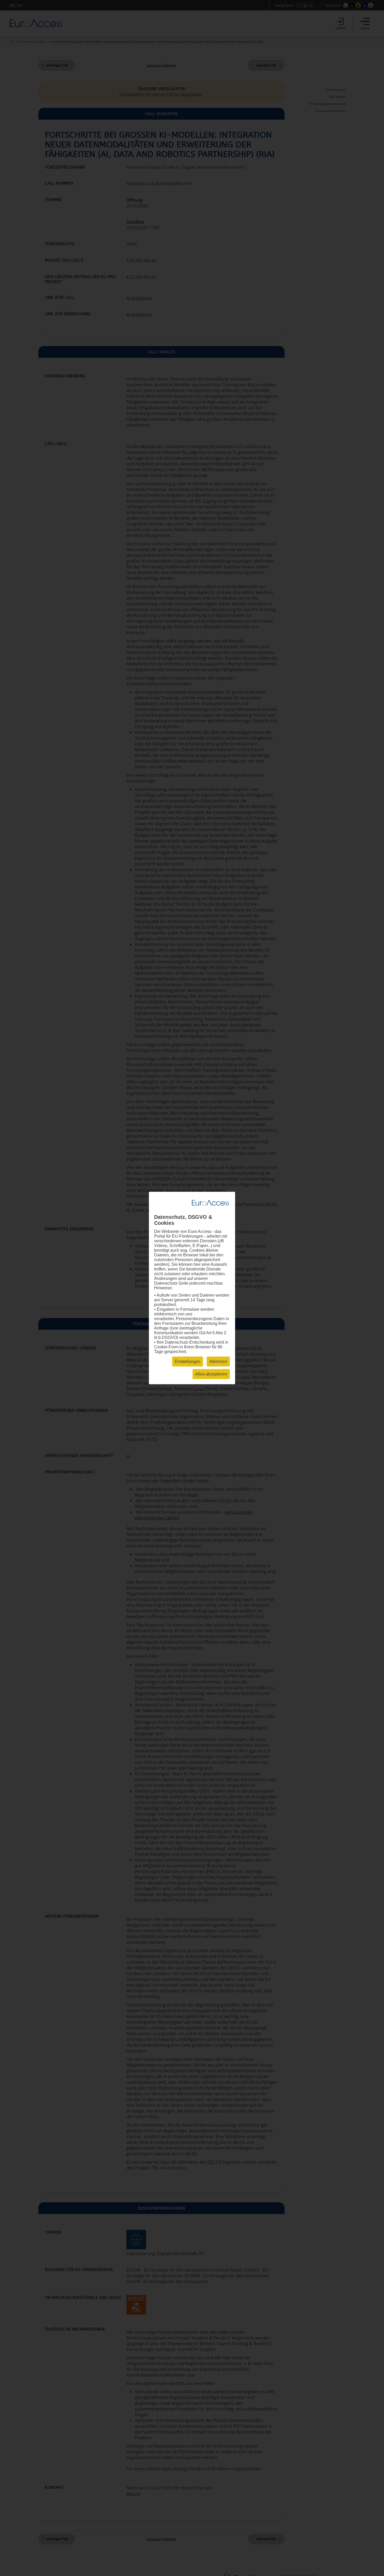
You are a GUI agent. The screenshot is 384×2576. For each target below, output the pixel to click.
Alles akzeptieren (211, 1374)
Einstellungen (188, 1362)
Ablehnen (218, 1362)
